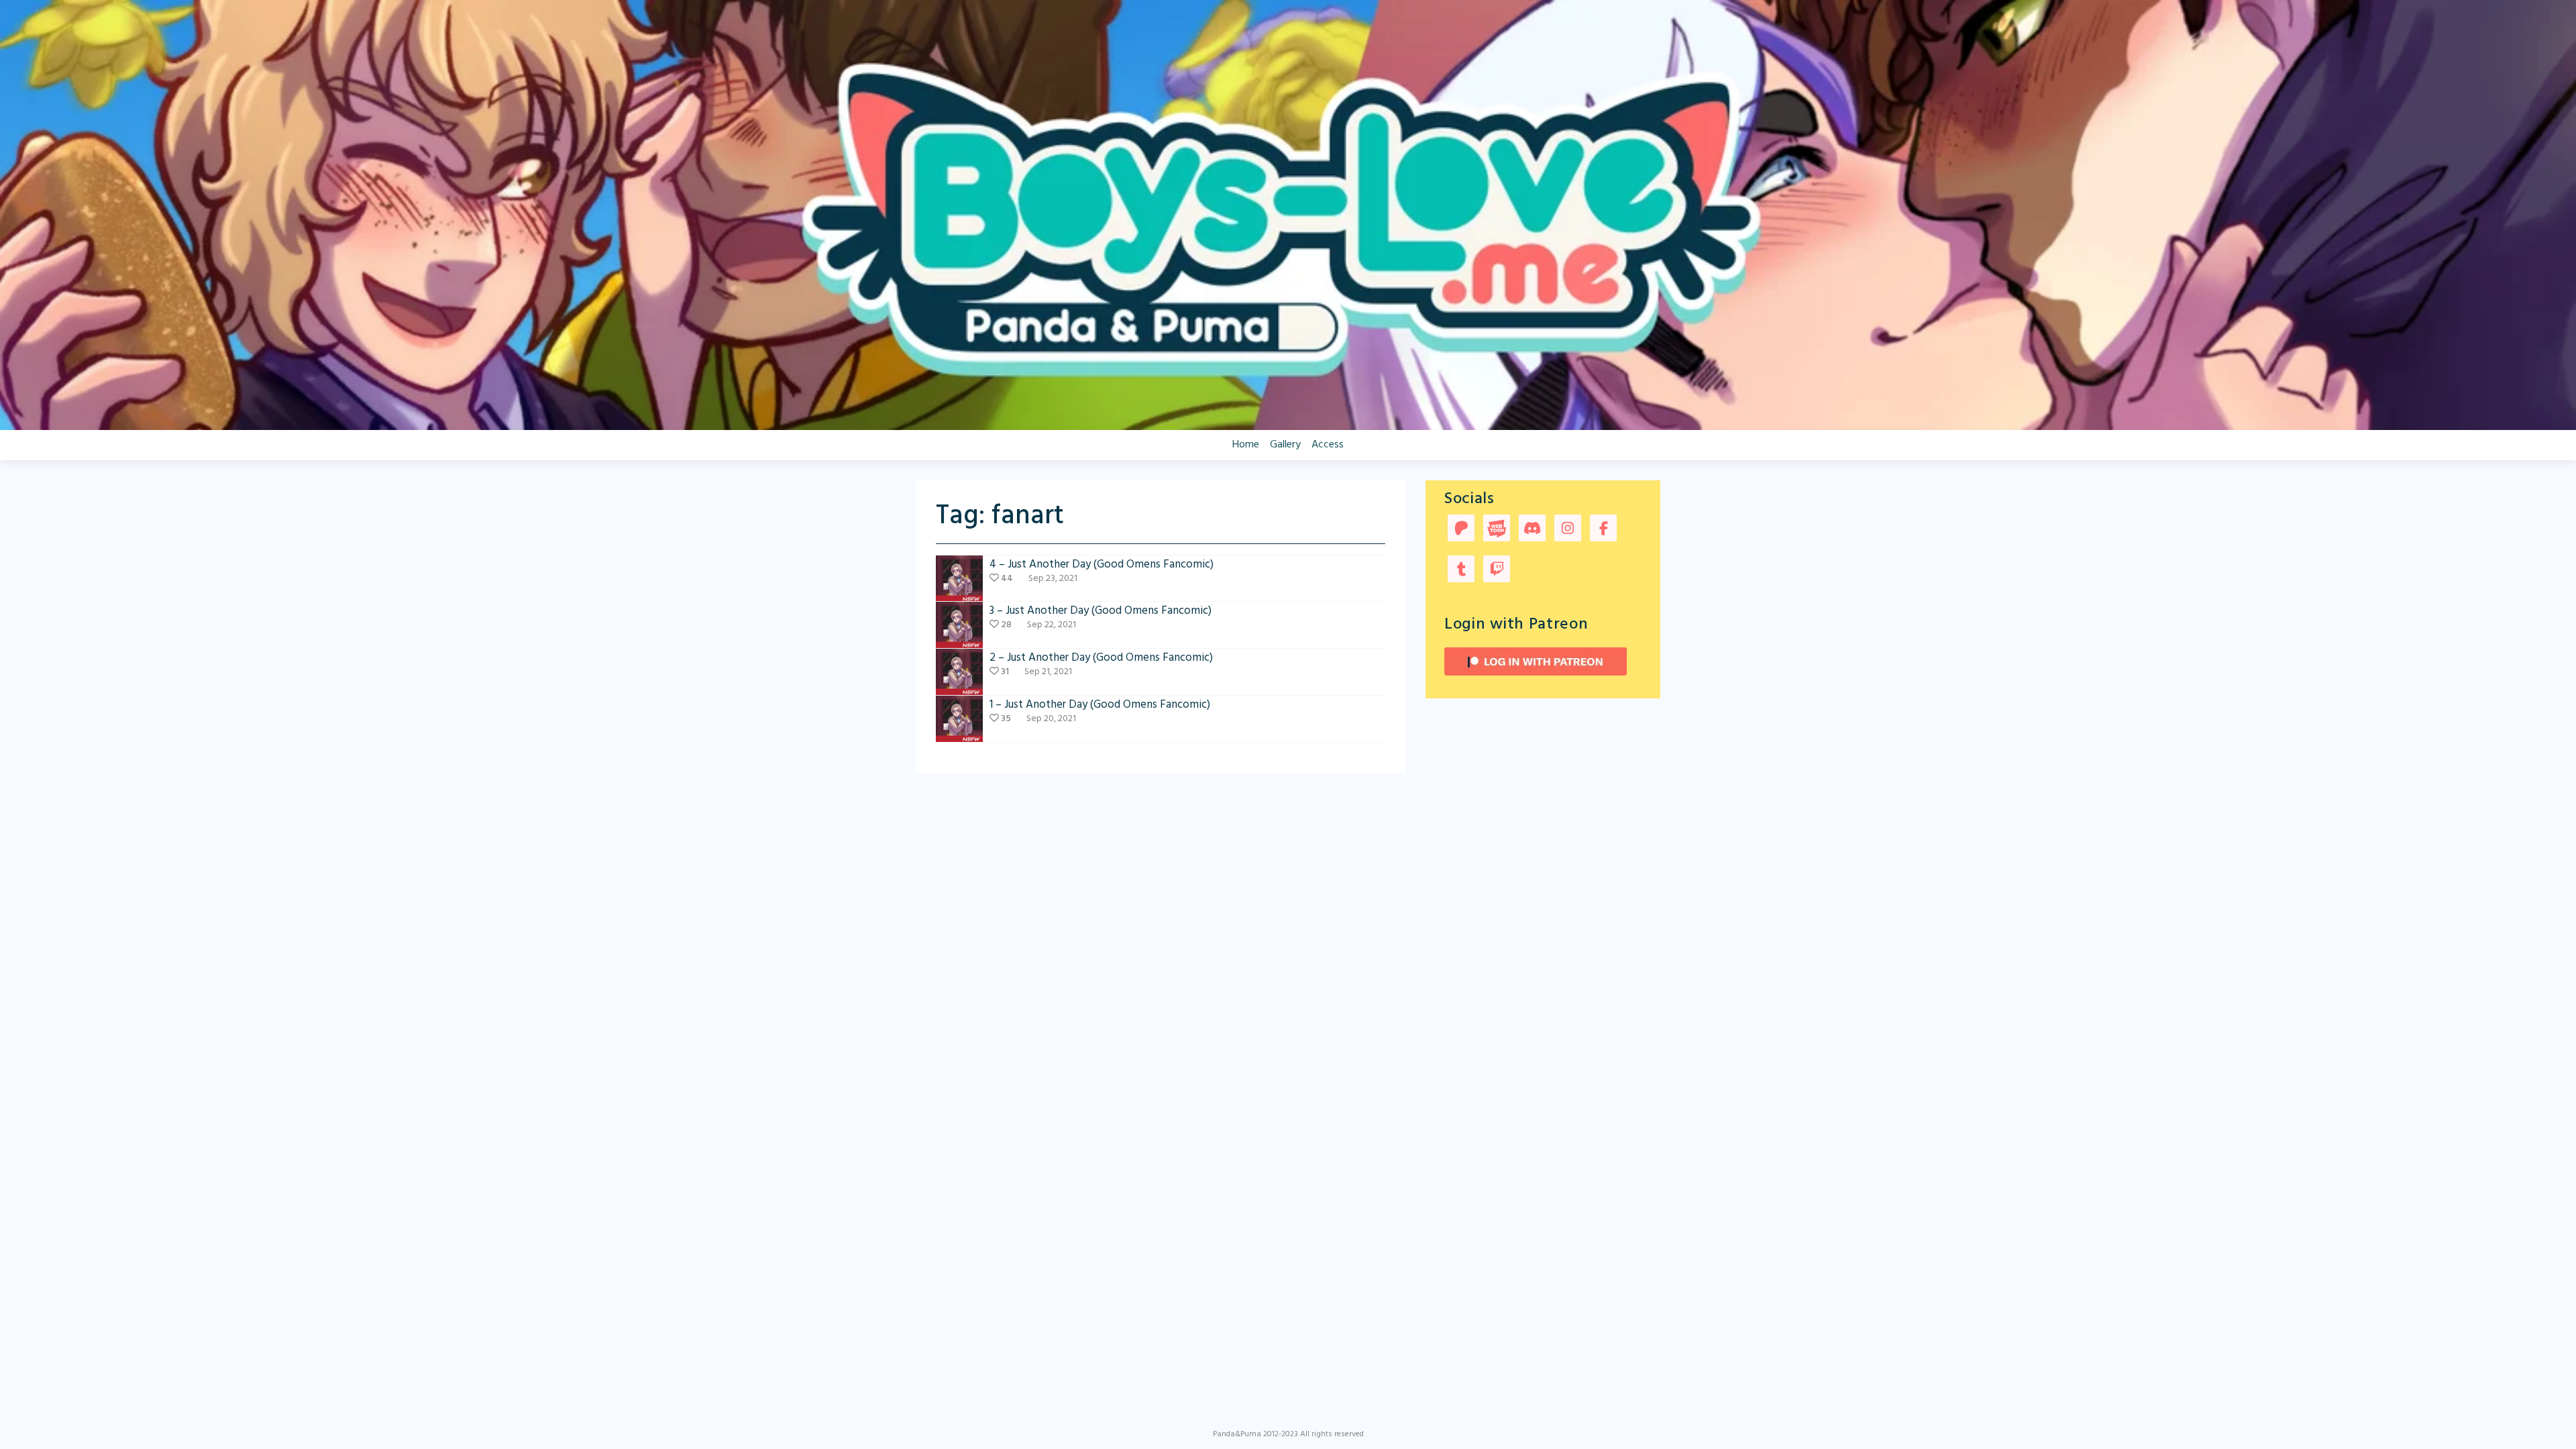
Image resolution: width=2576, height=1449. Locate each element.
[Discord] (1532, 530)
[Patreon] (1461, 530)
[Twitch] (1497, 571)
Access (1328, 445)
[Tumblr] (1461, 571)
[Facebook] (1603, 530)
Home (1246, 445)
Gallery (1285, 445)
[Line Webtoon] (1497, 530)
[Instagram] (1568, 530)
